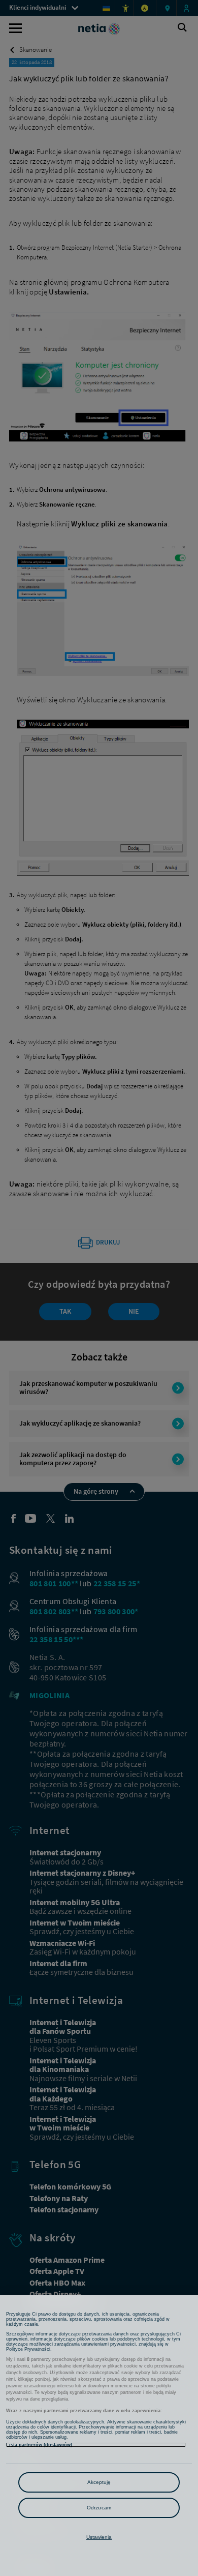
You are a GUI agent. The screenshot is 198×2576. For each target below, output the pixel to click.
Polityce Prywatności (28, 2349)
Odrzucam (99, 2508)
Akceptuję (99, 2482)
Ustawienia (99, 2537)
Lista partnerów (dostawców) (39, 2445)
